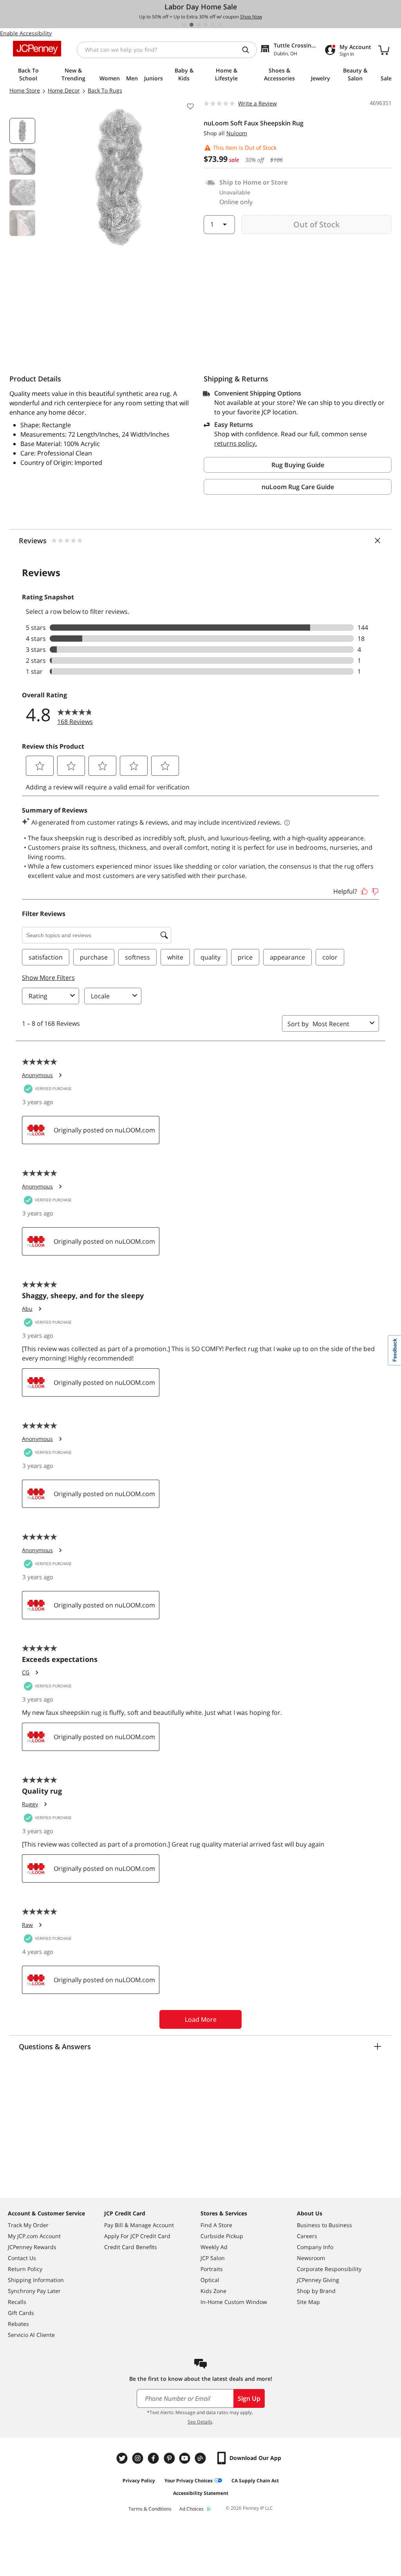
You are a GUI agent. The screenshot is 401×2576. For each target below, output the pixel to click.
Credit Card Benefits (131, 2247)
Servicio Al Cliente (31, 2335)
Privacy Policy (139, 2481)
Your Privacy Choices (189, 2481)
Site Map (308, 2302)
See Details (200, 2422)
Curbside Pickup (222, 2236)
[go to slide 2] (191, 25)
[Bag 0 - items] (384, 50)
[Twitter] (123, 2458)
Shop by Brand (316, 2291)
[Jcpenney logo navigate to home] (37, 49)
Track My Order (28, 2225)
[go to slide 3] (199, 25)
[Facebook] (154, 2458)
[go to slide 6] (220, 25)
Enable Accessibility (26, 33)
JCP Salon (213, 2258)
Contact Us (22, 2258)
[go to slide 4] (206, 25)
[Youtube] (186, 2458)
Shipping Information (36, 2280)
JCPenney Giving (318, 2280)
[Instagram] (139, 2458)
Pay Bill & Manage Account (139, 2225)
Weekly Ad (214, 2247)
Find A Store (216, 2225)
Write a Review (257, 103)
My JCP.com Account (34, 2236)
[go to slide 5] (213, 25)
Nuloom (237, 133)
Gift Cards (21, 2313)
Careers (307, 2236)
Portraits (212, 2269)
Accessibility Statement (201, 2493)
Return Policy (25, 2269)
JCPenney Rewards (32, 2247)
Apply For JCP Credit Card (137, 2236)
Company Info (315, 2247)
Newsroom (311, 2258)
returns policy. (236, 443)
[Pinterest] (170, 2458)
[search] (249, 50)
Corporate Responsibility (329, 2269)
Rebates (18, 2324)
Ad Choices (191, 2509)
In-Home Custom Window (234, 2302)
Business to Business (324, 2225)
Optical (210, 2280)
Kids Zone (213, 2291)
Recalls (17, 2302)
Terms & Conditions (150, 2509)
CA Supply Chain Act (255, 2481)
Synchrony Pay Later (34, 2291)
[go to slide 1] (184, 25)
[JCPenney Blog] (201, 2458)
